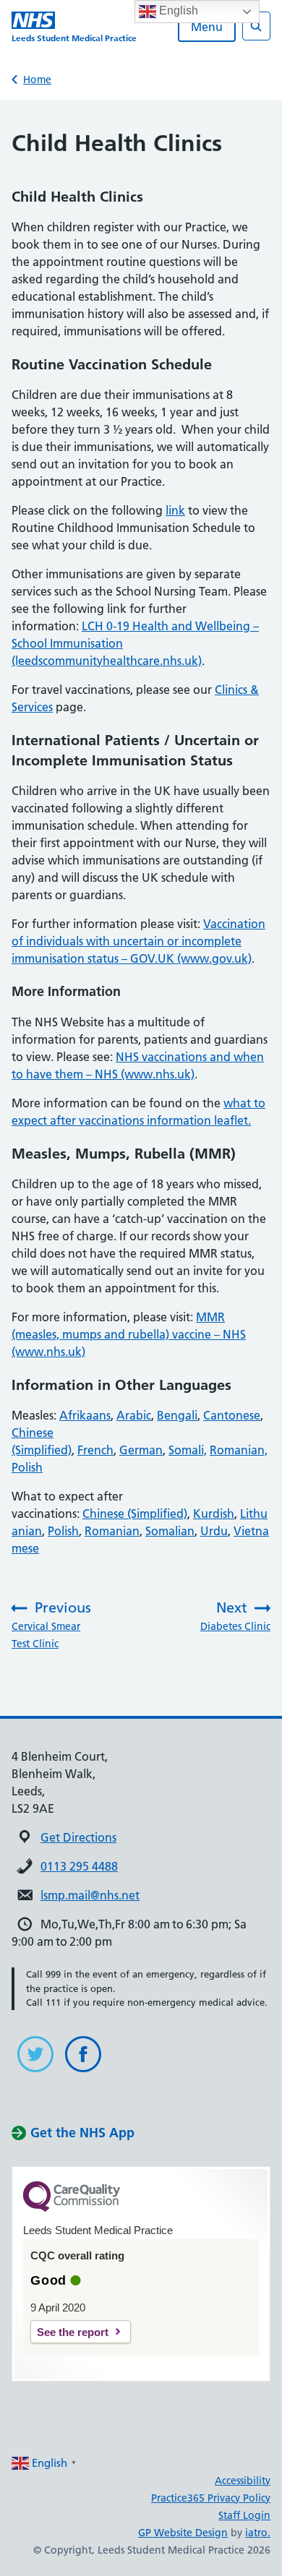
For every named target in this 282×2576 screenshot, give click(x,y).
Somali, (188, 1450)
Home (37, 80)
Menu (207, 27)
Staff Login (244, 2515)
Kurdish (214, 1514)
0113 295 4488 (79, 1866)
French (95, 1450)
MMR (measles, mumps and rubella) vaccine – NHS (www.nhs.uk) (129, 1334)
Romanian (112, 1531)
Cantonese (232, 1415)
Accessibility (243, 2481)
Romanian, (239, 1450)
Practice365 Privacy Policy (211, 2498)
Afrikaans (85, 1415)
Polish (27, 1467)
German (141, 1450)
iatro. (258, 2533)
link (175, 510)
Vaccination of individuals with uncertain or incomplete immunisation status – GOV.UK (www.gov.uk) (138, 941)
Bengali (177, 1415)
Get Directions (78, 1837)
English (177, 10)
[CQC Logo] (72, 2208)
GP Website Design (183, 2533)
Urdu (214, 1531)
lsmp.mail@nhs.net (90, 1895)
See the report (73, 2332)
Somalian (170, 1531)
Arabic (134, 1415)
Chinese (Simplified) (135, 1514)
